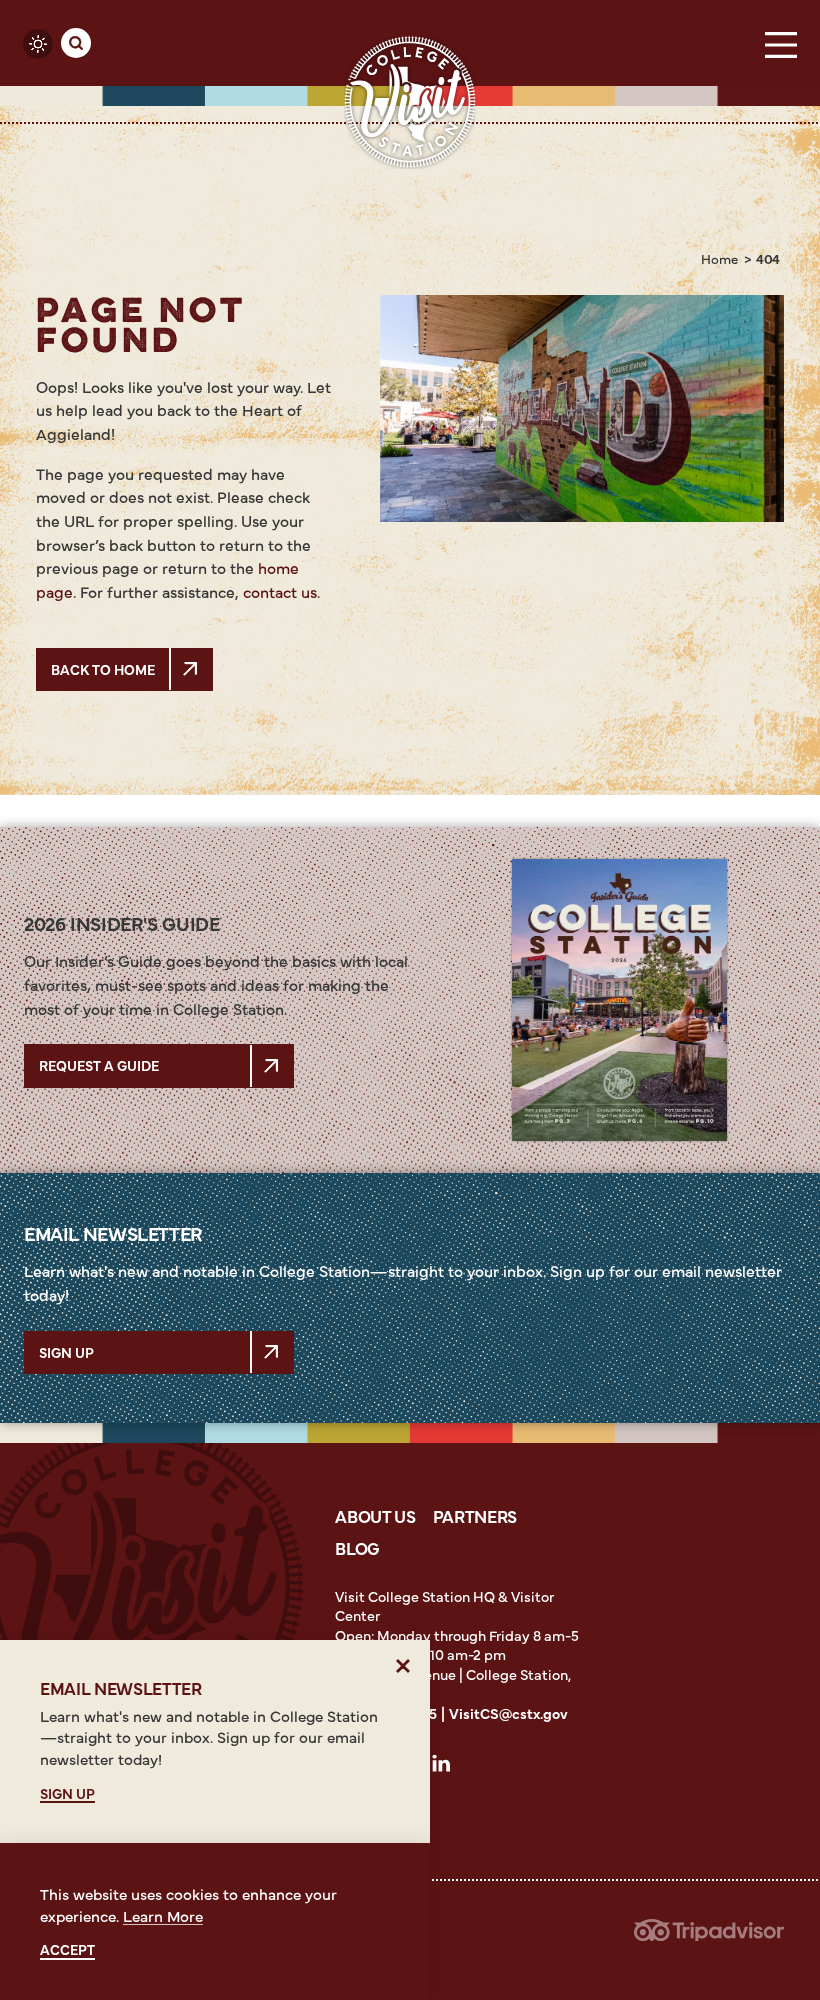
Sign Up (66, 1352)
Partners (475, 1515)
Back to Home (103, 669)
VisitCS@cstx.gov (508, 1713)
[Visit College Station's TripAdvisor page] (709, 1935)
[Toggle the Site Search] (76, 43)
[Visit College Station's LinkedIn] (447, 1767)
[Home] (409, 101)
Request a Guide (99, 1065)
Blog (357, 1547)
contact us (280, 591)
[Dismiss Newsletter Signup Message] (403, 1666)
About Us (375, 1515)
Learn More (163, 1915)
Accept (67, 1949)
